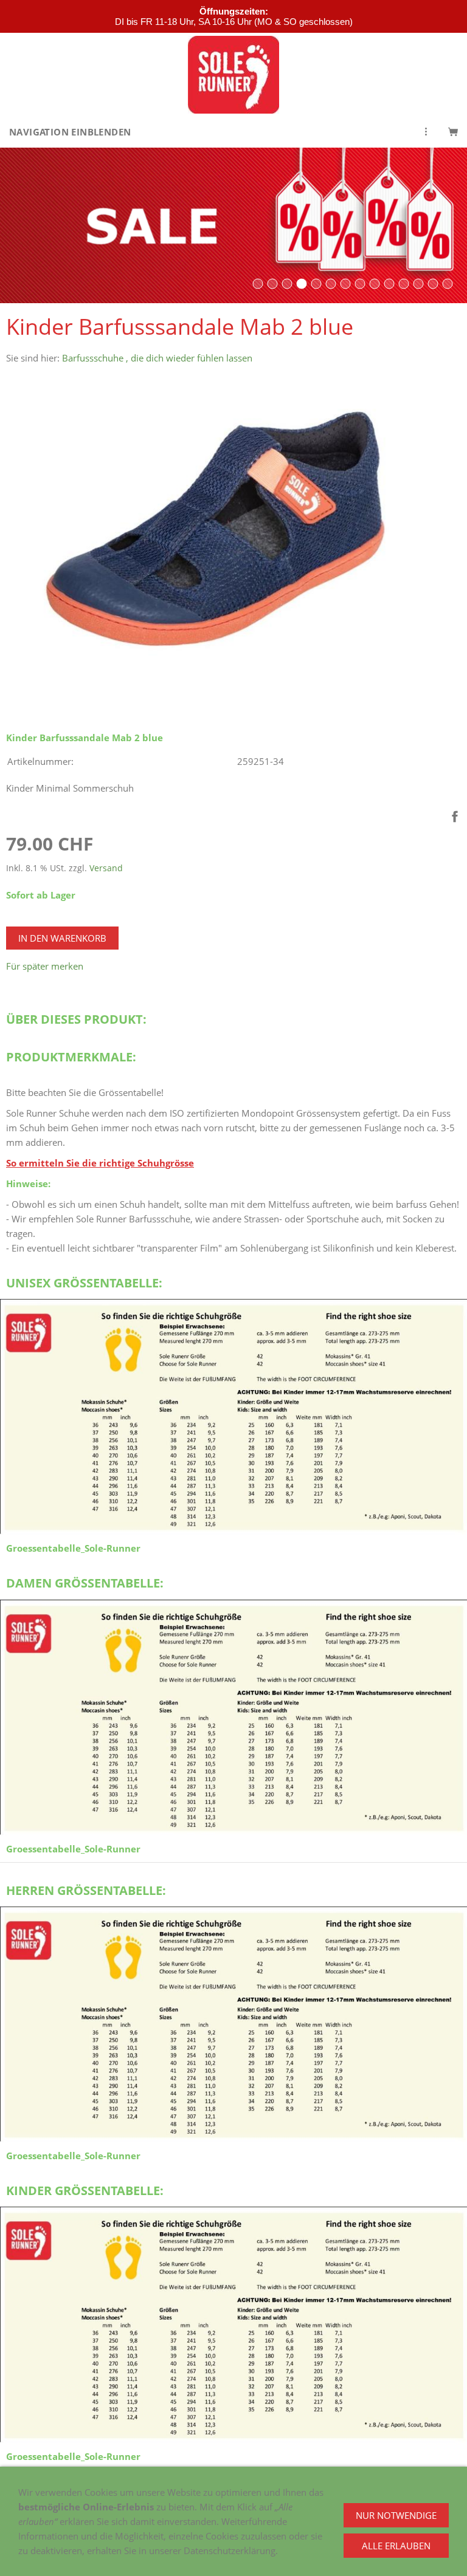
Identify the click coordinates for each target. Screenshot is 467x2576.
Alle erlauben (396, 2546)
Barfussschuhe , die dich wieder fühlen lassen (157, 358)
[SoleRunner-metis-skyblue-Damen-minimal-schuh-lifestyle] (272, 284)
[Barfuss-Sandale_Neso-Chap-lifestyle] (287, 284)
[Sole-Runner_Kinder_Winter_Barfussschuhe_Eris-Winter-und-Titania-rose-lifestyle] (448, 284)
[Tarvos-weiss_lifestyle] (316, 284)
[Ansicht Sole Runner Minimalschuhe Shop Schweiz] (375, 284)
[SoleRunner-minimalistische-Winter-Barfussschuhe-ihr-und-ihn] (389, 284)
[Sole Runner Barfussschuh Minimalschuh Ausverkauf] (302, 284)
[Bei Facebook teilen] (455, 817)
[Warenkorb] (453, 132)
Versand (106, 868)
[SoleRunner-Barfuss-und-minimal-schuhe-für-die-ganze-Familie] (345, 284)
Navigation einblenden (70, 132)
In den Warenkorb (62, 938)
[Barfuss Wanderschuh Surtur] (404, 284)
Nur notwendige (396, 2515)
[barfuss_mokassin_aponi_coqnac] (433, 284)
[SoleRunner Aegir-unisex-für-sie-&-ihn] (258, 284)
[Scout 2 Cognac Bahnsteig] (418, 284)
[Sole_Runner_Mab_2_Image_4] (331, 284)
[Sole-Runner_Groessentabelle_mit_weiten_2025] (233, 1417)
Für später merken (45, 966)
